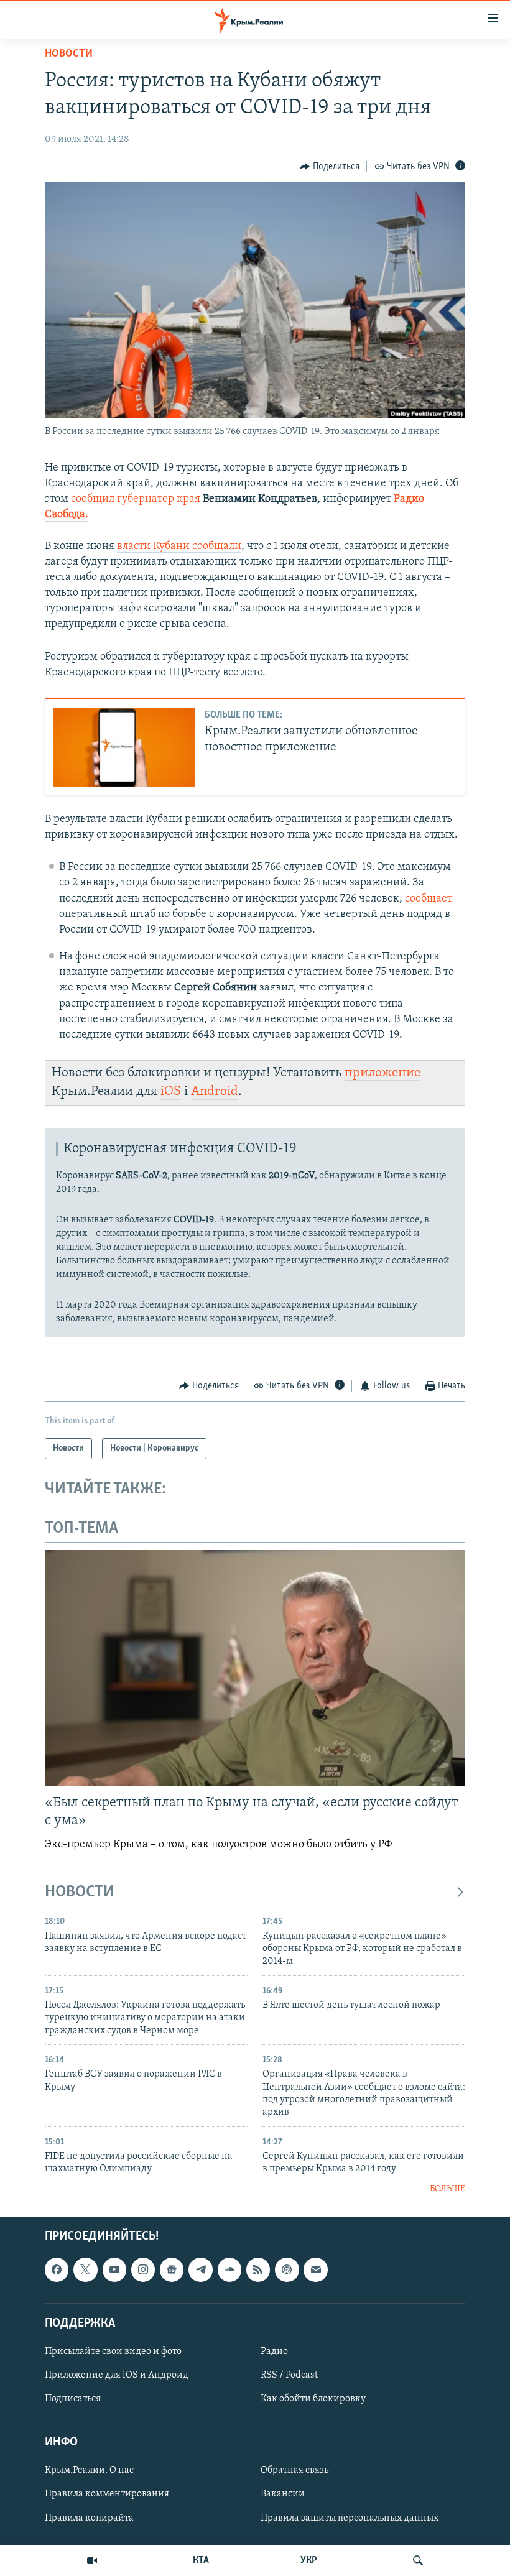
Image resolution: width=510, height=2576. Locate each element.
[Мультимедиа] (92, 2560)
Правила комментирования (107, 2495)
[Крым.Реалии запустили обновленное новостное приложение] (124, 747)
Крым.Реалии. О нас (89, 2471)
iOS (171, 1092)
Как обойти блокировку (313, 2399)
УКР (309, 2560)
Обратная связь (294, 2471)
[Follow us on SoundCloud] (229, 2270)
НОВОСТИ (80, 1892)
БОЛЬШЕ (447, 2189)
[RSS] (258, 2270)
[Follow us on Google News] (172, 2270)
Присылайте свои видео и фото (113, 2352)
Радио (274, 2352)
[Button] (330, 167)
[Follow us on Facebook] (57, 2270)
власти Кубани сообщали (179, 547)
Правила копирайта (89, 2518)
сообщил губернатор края (136, 499)
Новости (69, 54)
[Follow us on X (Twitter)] (85, 2270)
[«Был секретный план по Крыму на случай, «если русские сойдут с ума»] (255, 1668)
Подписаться (73, 2399)
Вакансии (283, 2495)
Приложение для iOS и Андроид (117, 2375)
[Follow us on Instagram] (143, 2270)
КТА (201, 2560)
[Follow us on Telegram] (200, 2270)
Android (215, 1092)
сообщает (429, 899)
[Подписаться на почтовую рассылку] (315, 2270)
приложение (382, 1073)
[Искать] (418, 2560)
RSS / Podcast (289, 2375)
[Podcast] (287, 2270)
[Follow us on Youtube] (114, 2270)
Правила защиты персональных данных (350, 2518)
